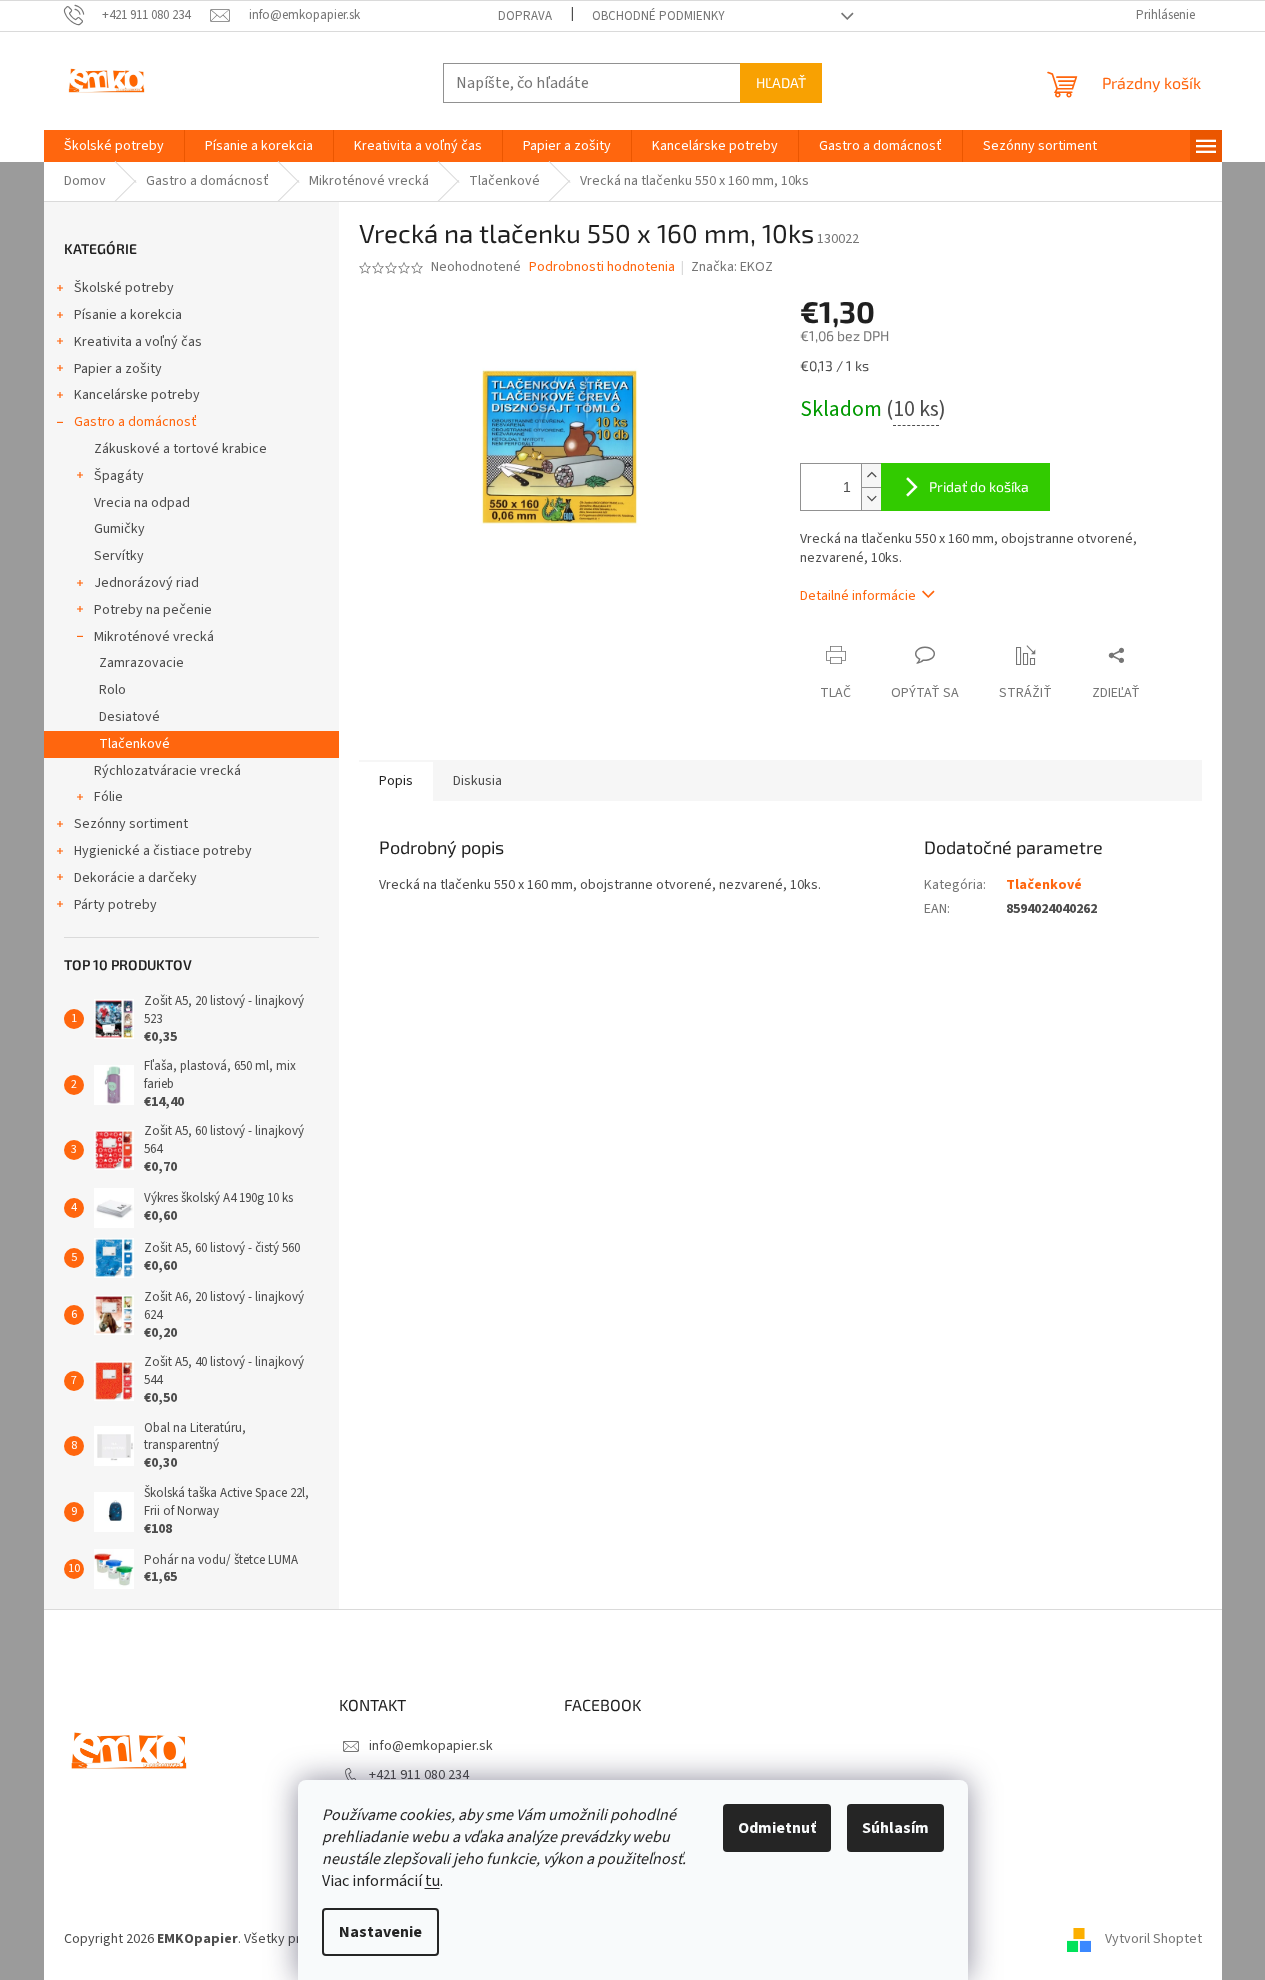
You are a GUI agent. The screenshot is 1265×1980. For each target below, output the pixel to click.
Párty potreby (115, 905)
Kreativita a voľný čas (138, 342)
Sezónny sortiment (131, 824)
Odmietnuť (777, 1828)
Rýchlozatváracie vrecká (167, 771)
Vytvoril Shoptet (1153, 1939)
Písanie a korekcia (128, 315)
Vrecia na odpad (142, 503)
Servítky (119, 556)
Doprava (525, 16)
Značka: (732, 267)
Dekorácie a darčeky (135, 878)
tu (432, 1881)
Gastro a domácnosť (135, 422)
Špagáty (119, 476)
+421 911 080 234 (419, 1775)
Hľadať (781, 82)
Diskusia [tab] (477, 781)
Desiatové (129, 717)
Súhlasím (895, 1828)
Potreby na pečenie (153, 610)
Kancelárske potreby (137, 395)
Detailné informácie (858, 596)
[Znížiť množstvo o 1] (871, 498)
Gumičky (119, 529)
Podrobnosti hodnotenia (602, 267)
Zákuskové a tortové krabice (180, 449)
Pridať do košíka (979, 486)
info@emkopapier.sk (431, 1746)
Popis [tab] (396, 781)
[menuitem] (114, 146)
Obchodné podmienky (658, 16)
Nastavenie (380, 1932)
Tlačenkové (134, 744)
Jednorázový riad (146, 583)
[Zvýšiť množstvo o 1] (871, 475)
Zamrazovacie (141, 663)
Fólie (108, 797)
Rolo (112, 690)
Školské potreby (124, 288)
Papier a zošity (118, 369)
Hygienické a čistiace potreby (163, 851)
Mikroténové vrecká (154, 637)
